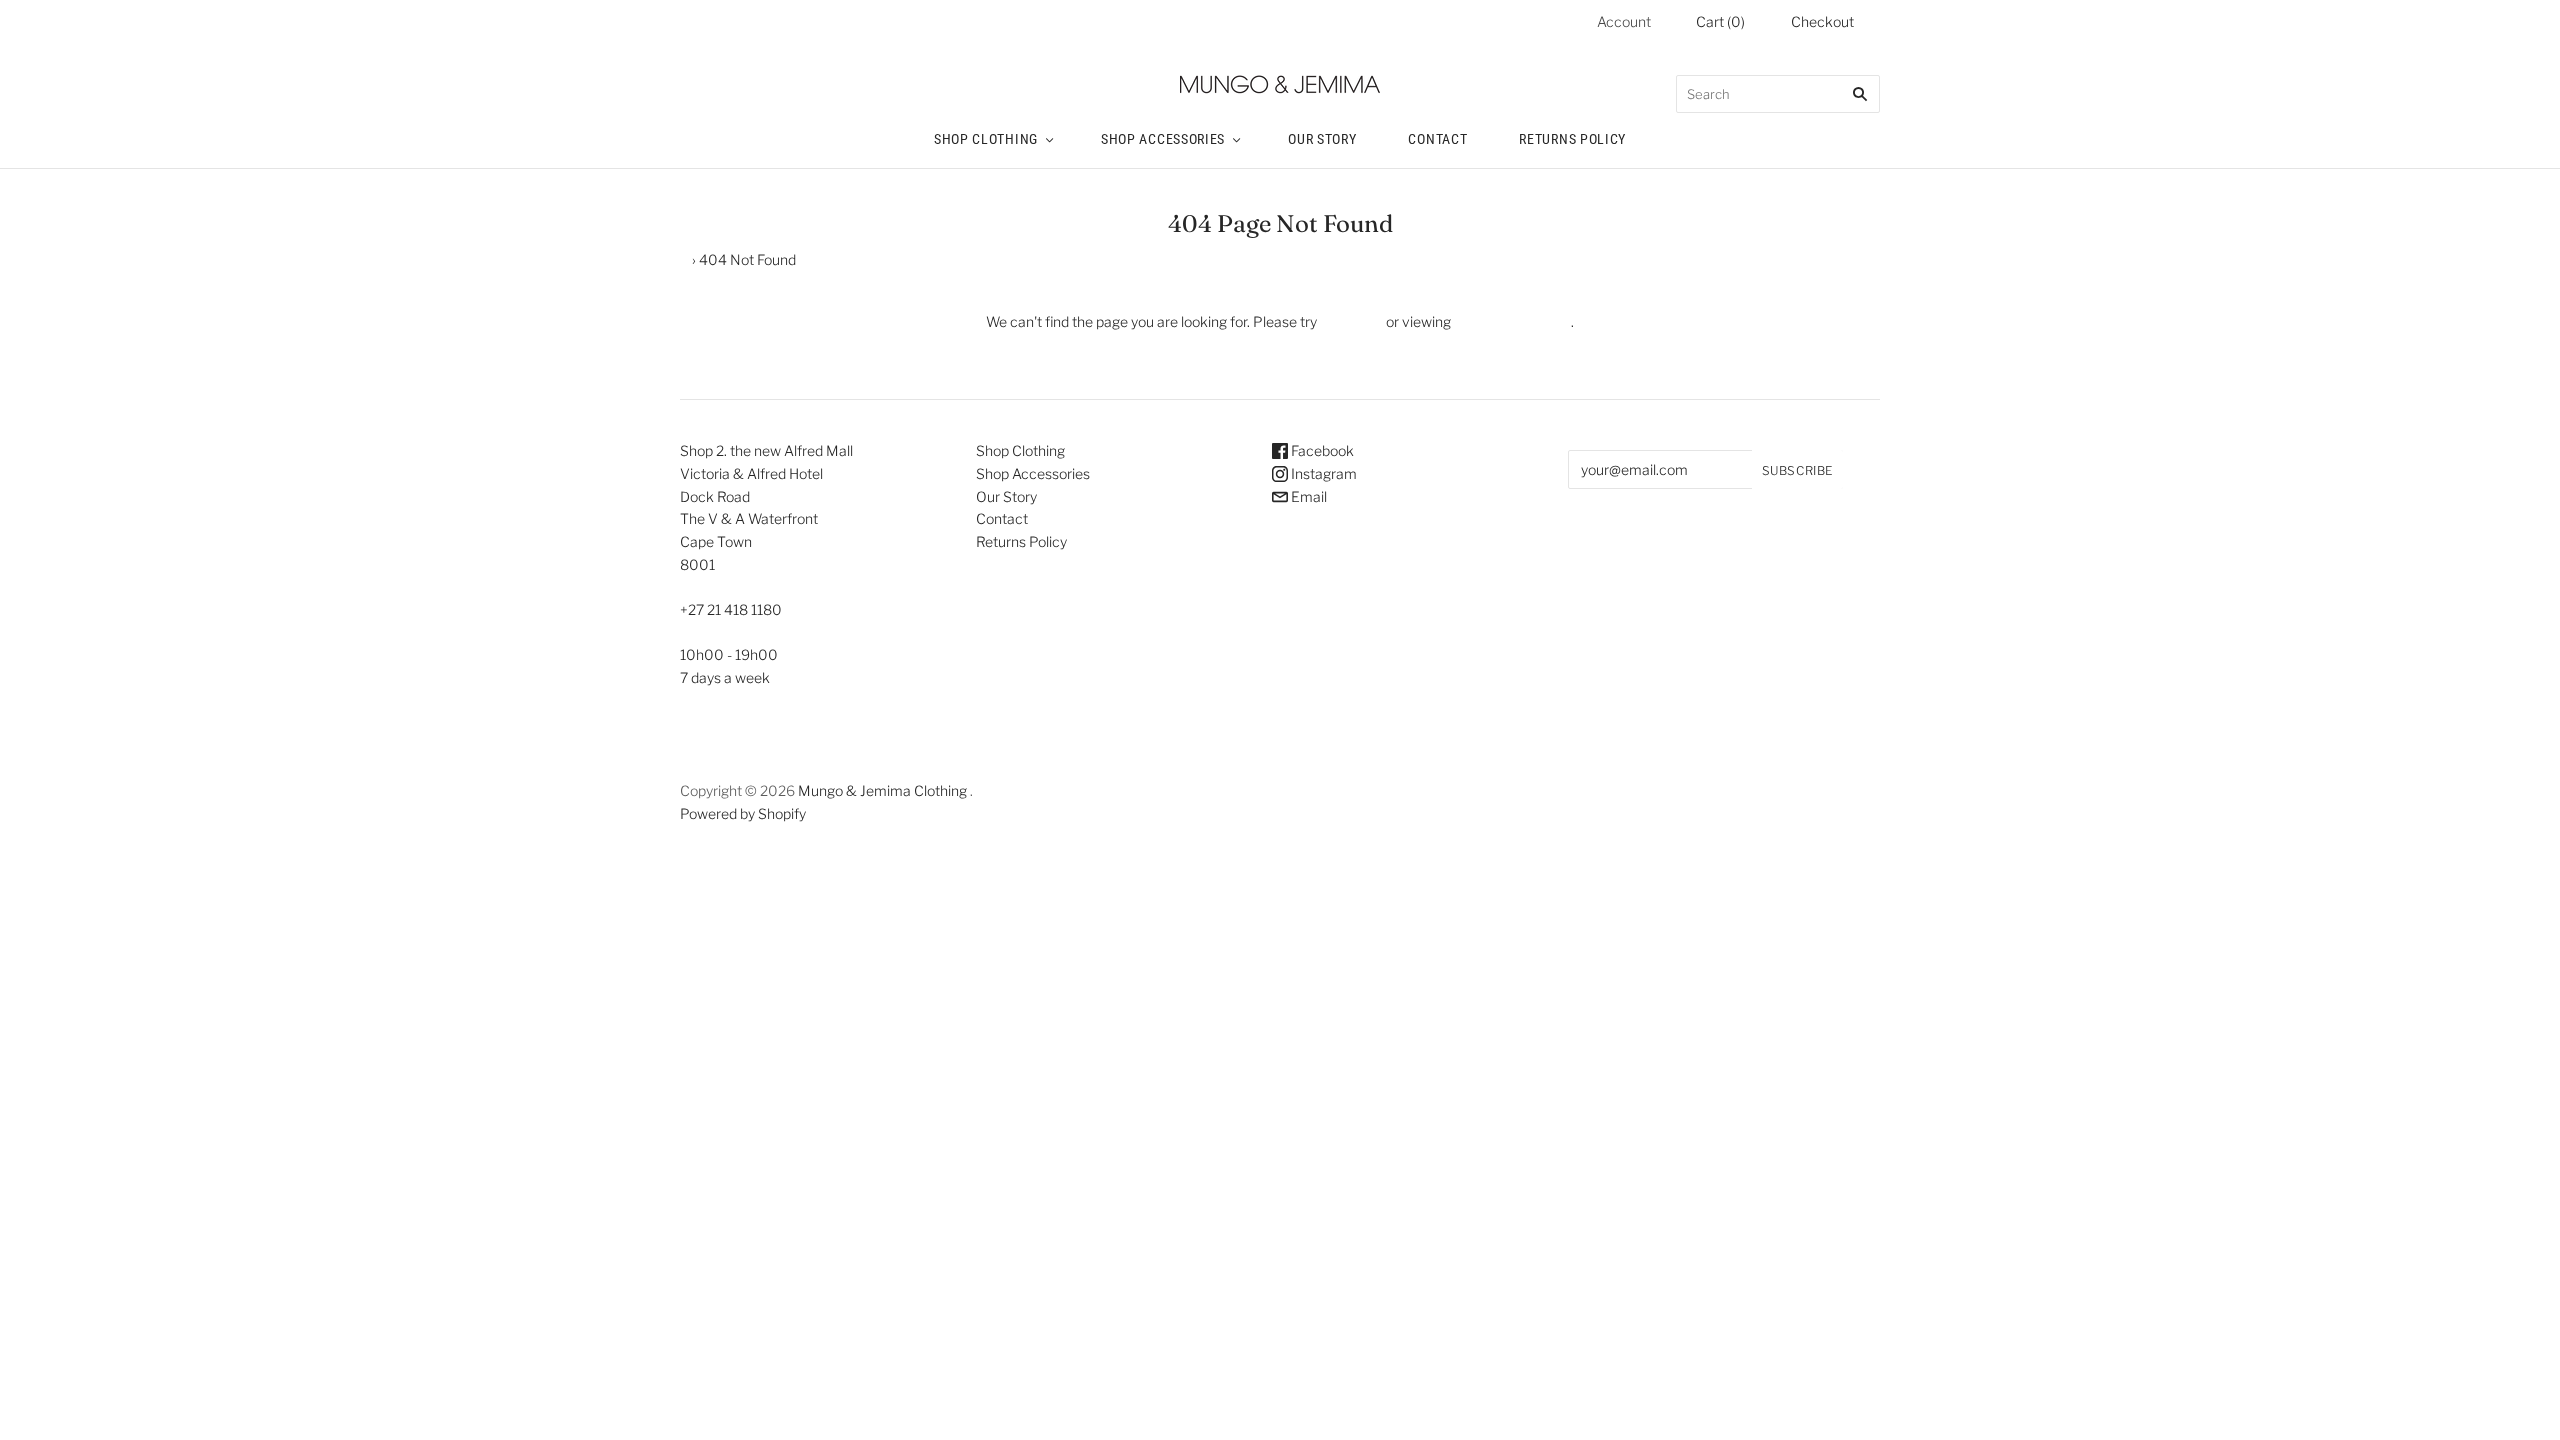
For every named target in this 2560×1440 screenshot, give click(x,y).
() (1720, 21)
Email (1307, 496)
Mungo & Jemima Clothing (882, 790)
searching (1351, 321)
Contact (1437, 139)
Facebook (1321, 450)
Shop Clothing (986, 139)
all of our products (1511, 321)
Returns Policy (1572, 139)
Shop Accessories (1163, 139)
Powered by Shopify (743, 813)
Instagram (1322, 473)
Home (669, 259)
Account (1624, 21)
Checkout (1822, 21)
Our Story (1322, 139)
